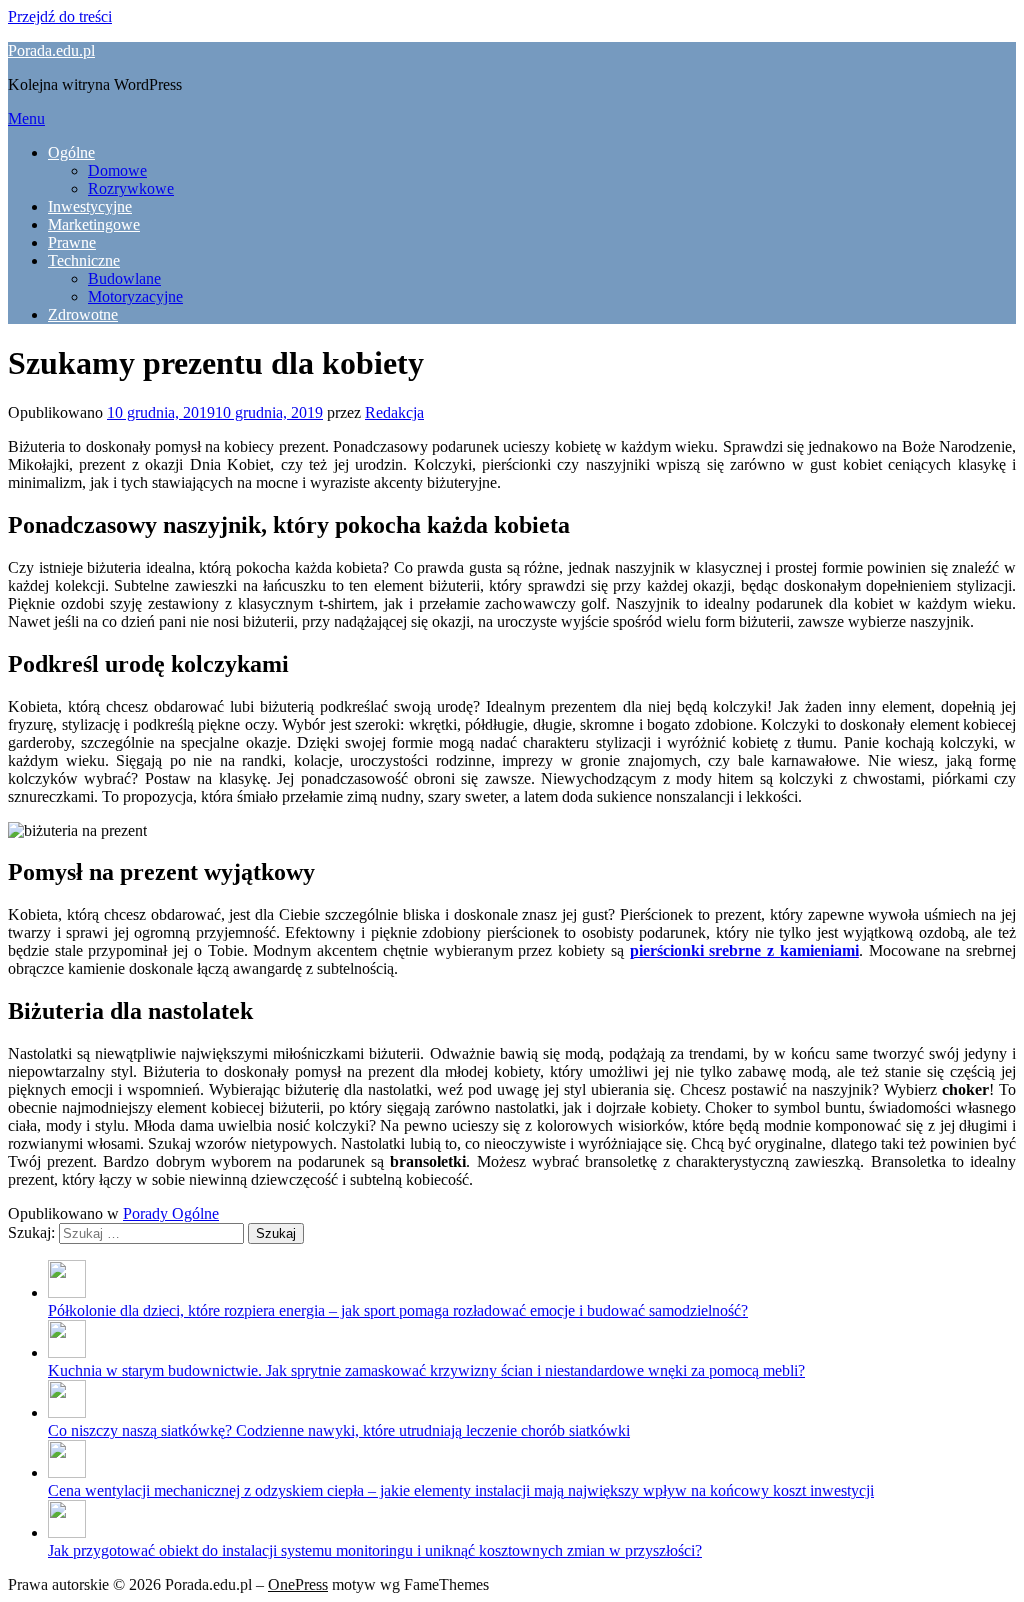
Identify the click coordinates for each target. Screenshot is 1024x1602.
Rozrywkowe (131, 188)
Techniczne (84, 260)
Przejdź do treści (60, 16)
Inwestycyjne (90, 206)
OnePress (298, 1584)
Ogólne (71, 152)
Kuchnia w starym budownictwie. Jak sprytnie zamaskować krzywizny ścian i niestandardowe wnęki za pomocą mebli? (426, 1370)
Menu (26, 118)
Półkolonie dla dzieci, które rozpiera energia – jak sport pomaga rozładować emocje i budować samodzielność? (398, 1310)
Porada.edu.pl (51, 50)
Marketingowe (94, 224)
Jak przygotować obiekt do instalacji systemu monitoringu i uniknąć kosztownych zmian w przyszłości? (375, 1550)
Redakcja (394, 412)
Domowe (117, 170)
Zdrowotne (83, 314)
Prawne (72, 242)
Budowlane (124, 278)
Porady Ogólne (171, 1213)
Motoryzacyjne (135, 296)
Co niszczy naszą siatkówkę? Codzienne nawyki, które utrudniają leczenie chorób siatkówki (339, 1430)
